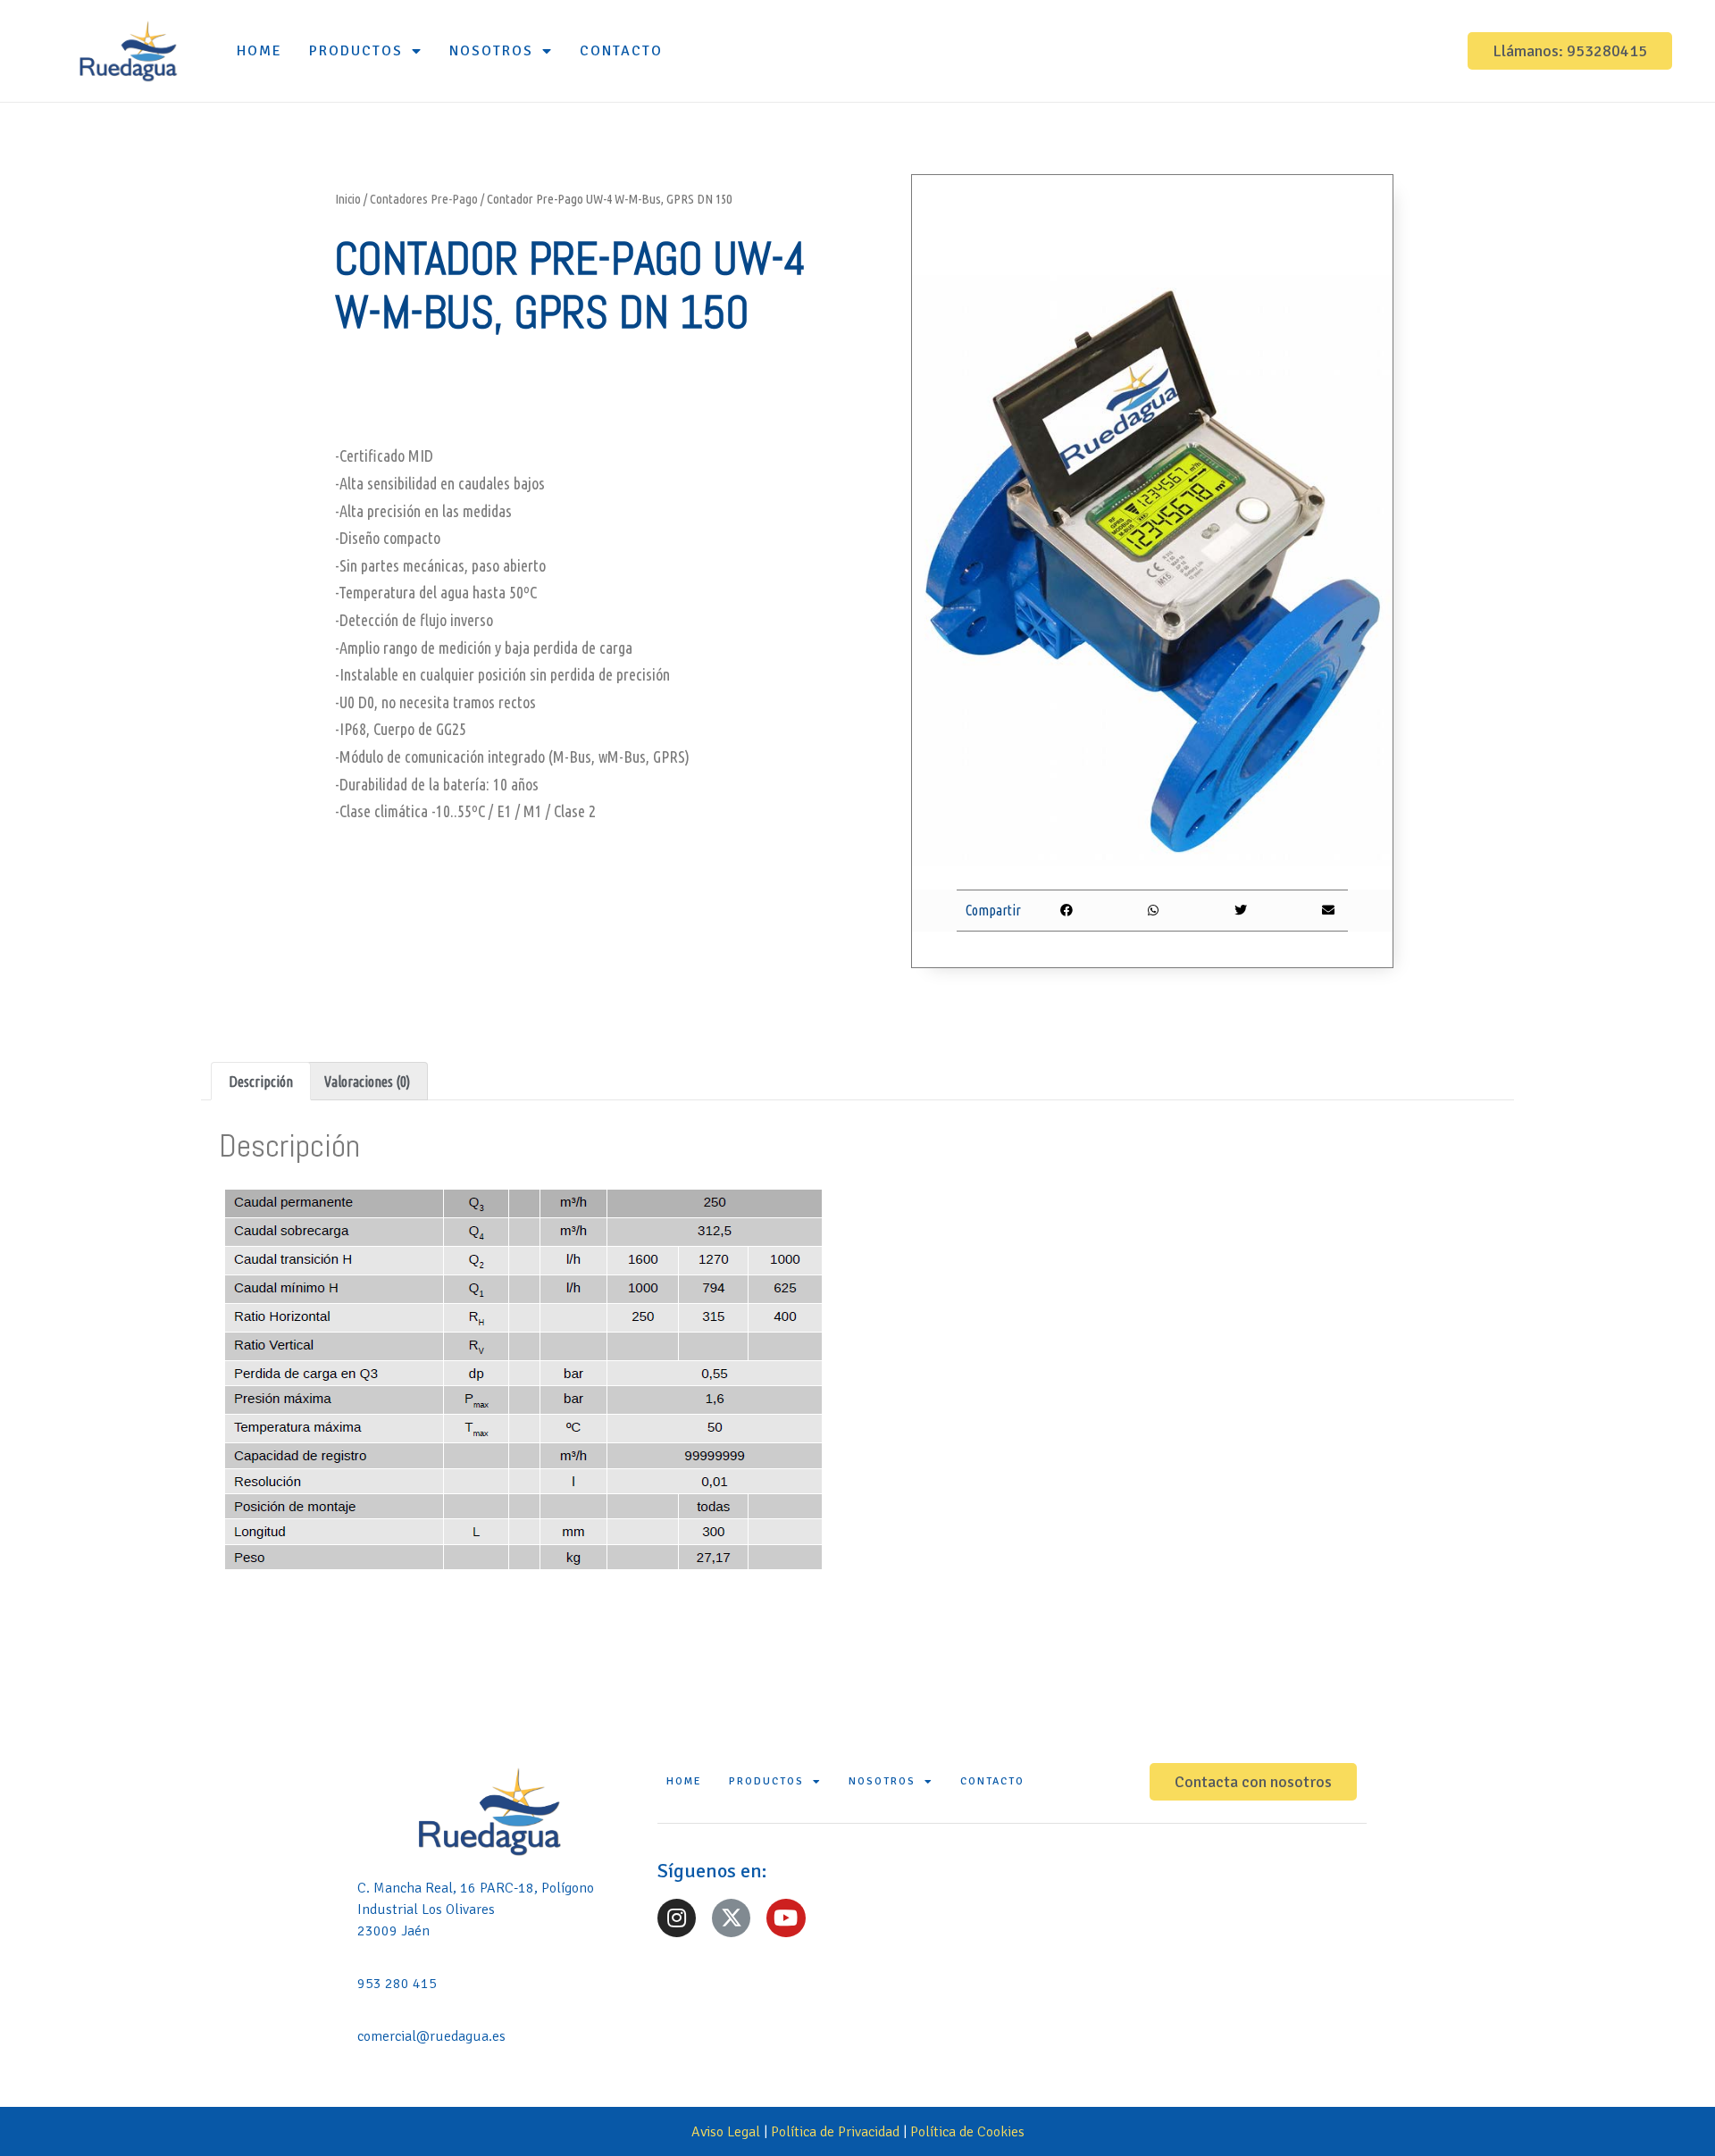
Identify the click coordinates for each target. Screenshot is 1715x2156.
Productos (356, 51)
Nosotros (491, 51)
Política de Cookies (967, 2132)
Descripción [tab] (261, 1082)
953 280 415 (397, 1984)
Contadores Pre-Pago (424, 199)
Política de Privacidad (835, 2132)
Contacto (621, 51)
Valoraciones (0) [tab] (367, 1082)
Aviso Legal (726, 2132)
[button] (1570, 51)
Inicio (348, 199)
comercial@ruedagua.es (431, 2036)
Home (259, 51)
